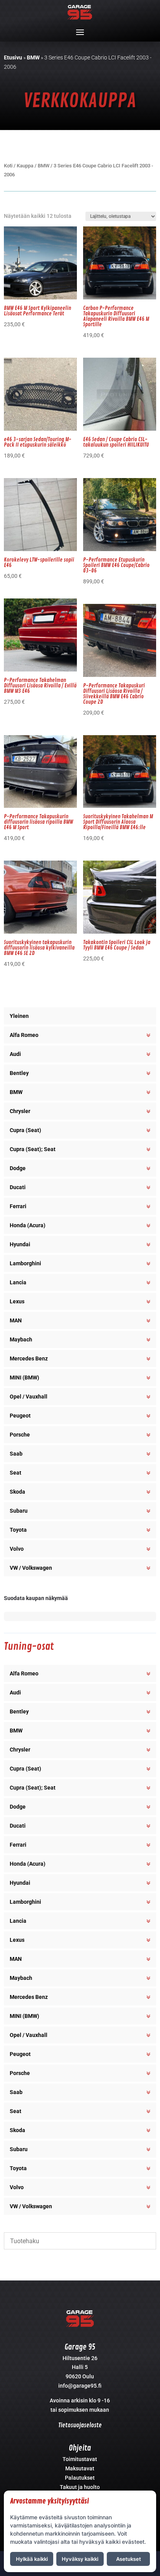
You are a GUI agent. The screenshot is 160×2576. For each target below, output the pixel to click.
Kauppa (25, 166)
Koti (8, 166)
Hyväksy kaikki (80, 2559)
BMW (33, 57)
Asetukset (129, 2559)
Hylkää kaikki (32, 2559)
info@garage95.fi (80, 2386)
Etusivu (13, 57)
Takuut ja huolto (80, 2487)
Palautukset (80, 2478)
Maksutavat (80, 2468)
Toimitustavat (80, 2459)
